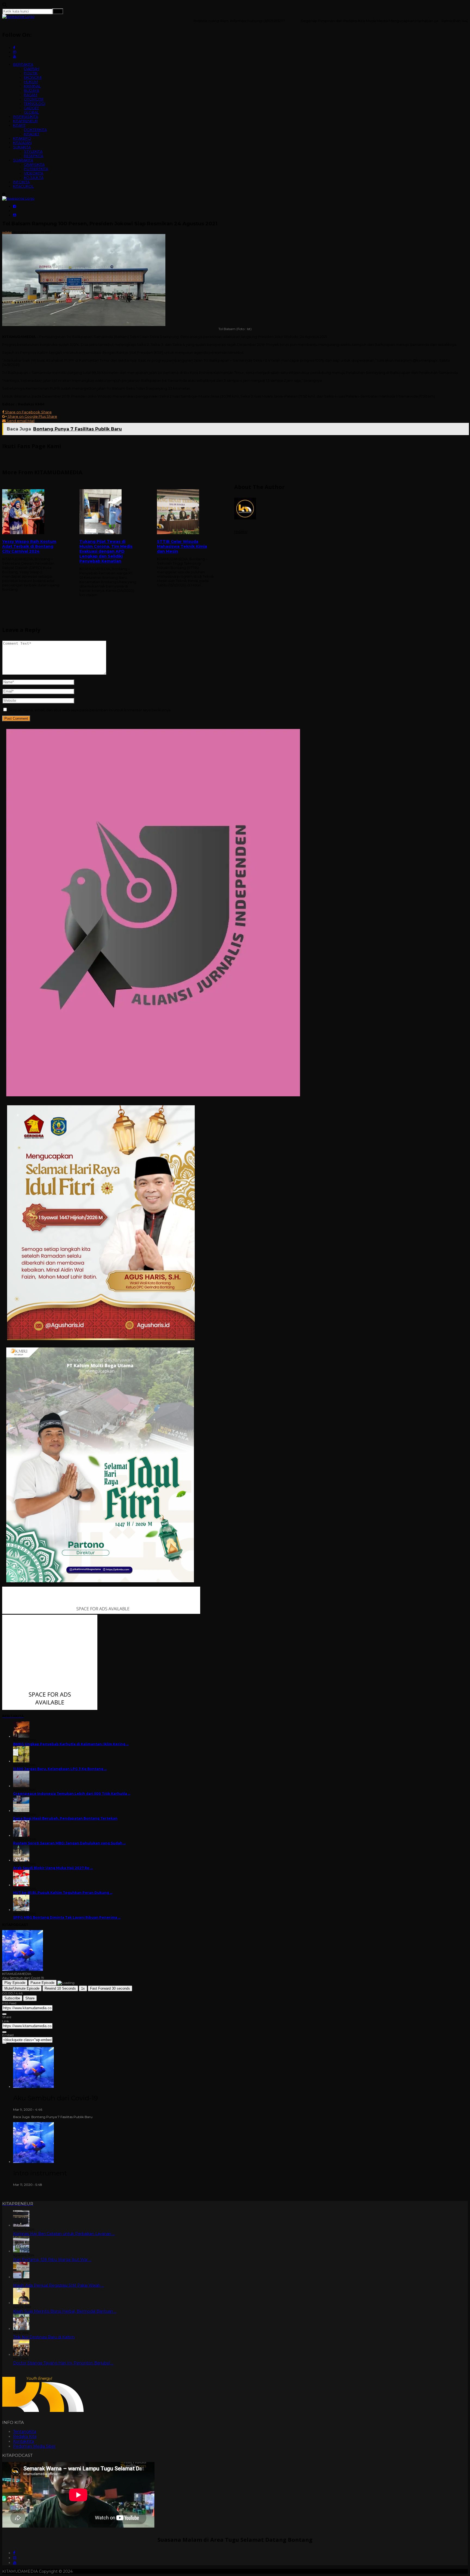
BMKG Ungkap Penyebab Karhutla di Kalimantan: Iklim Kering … (71, 1744)
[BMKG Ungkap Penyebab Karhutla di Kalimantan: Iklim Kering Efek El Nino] (21, 1736)
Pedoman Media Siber (34, 2446)
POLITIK (31, 73)
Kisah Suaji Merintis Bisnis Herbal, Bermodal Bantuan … (65, 2311)
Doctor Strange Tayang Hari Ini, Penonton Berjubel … (63, 2363)
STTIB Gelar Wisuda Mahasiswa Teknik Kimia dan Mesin (182, 546)
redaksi (7, 232)
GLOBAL (31, 112)
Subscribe (12, 1998)
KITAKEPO (22, 138)
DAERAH (32, 69)
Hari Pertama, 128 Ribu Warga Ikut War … (52, 2260)
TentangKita (25, 2432)
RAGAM (31, 95)
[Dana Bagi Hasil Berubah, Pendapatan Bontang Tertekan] (21, 1811)
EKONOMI (33, 77)
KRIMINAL (32, 86)
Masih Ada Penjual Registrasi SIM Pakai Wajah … (58, 2285)
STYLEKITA (33, 151)
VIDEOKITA (34, 173)
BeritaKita (20, 232)
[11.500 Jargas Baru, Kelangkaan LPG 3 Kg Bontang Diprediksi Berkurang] (21, 1761)
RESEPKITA (34, 156)
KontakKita (24, 2441)
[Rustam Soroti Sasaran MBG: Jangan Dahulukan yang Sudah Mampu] (21, 1835)
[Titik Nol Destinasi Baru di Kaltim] (21, 2329)
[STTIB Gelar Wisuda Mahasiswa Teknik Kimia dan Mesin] (185, 512)
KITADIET (32, 134)
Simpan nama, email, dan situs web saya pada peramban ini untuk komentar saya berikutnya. (90, 710)
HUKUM (31, 82)
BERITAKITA (23, 64)
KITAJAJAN (22, 143)
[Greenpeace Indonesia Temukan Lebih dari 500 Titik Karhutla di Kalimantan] (21, 1786)
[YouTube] (15, 2563)
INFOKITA (21, 182)
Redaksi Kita (25, 2436)
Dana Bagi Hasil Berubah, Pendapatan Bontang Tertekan (65, 1818)
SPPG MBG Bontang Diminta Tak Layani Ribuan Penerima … (67, 1917)
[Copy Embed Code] (4, 2043)
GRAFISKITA (34, 164)
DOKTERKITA (35, 130)
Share (30, 1998)
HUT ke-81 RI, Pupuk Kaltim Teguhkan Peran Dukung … (63, 1893)
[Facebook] (14, 2553)
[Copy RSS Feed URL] (4, 2014)
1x (83, 1988)
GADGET (31, 108)
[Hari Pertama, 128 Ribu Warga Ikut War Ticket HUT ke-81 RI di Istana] (21, 2251)
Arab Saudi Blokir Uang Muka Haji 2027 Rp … (53, 1868)
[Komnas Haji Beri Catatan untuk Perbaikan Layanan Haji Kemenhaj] (21, 2225)
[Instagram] (15, 2558)
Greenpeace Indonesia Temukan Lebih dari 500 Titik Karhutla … (72, 1794)
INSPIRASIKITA (26, 116)
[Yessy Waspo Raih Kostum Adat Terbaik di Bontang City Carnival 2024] (31, 512)
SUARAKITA (23, 160)
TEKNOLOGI (35, 103)
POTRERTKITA (36, 169)
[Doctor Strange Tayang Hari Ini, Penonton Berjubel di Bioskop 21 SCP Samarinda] (21, 2355)
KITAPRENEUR (25, 121)
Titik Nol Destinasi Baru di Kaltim (44, 2337)
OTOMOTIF (34, 99)
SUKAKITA (22, 147)
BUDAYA (32, 90)
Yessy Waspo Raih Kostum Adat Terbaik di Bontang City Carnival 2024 (29, 546)
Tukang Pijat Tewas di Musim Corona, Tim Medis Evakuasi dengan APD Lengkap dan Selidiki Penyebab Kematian (106, 551)
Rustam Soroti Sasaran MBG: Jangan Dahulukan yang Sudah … (69, 1843)
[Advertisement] (235, 652)
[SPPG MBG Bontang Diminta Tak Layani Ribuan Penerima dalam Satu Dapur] (21, 1910)
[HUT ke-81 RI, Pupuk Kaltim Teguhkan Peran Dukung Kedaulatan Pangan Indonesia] (21, 1885)
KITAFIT (19, 125)
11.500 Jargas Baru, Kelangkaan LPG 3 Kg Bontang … (60, 1769)
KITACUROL (23, 186)
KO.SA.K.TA (34, 177)
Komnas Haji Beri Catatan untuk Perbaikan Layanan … (64, 2234)
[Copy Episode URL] (4, 2032)
